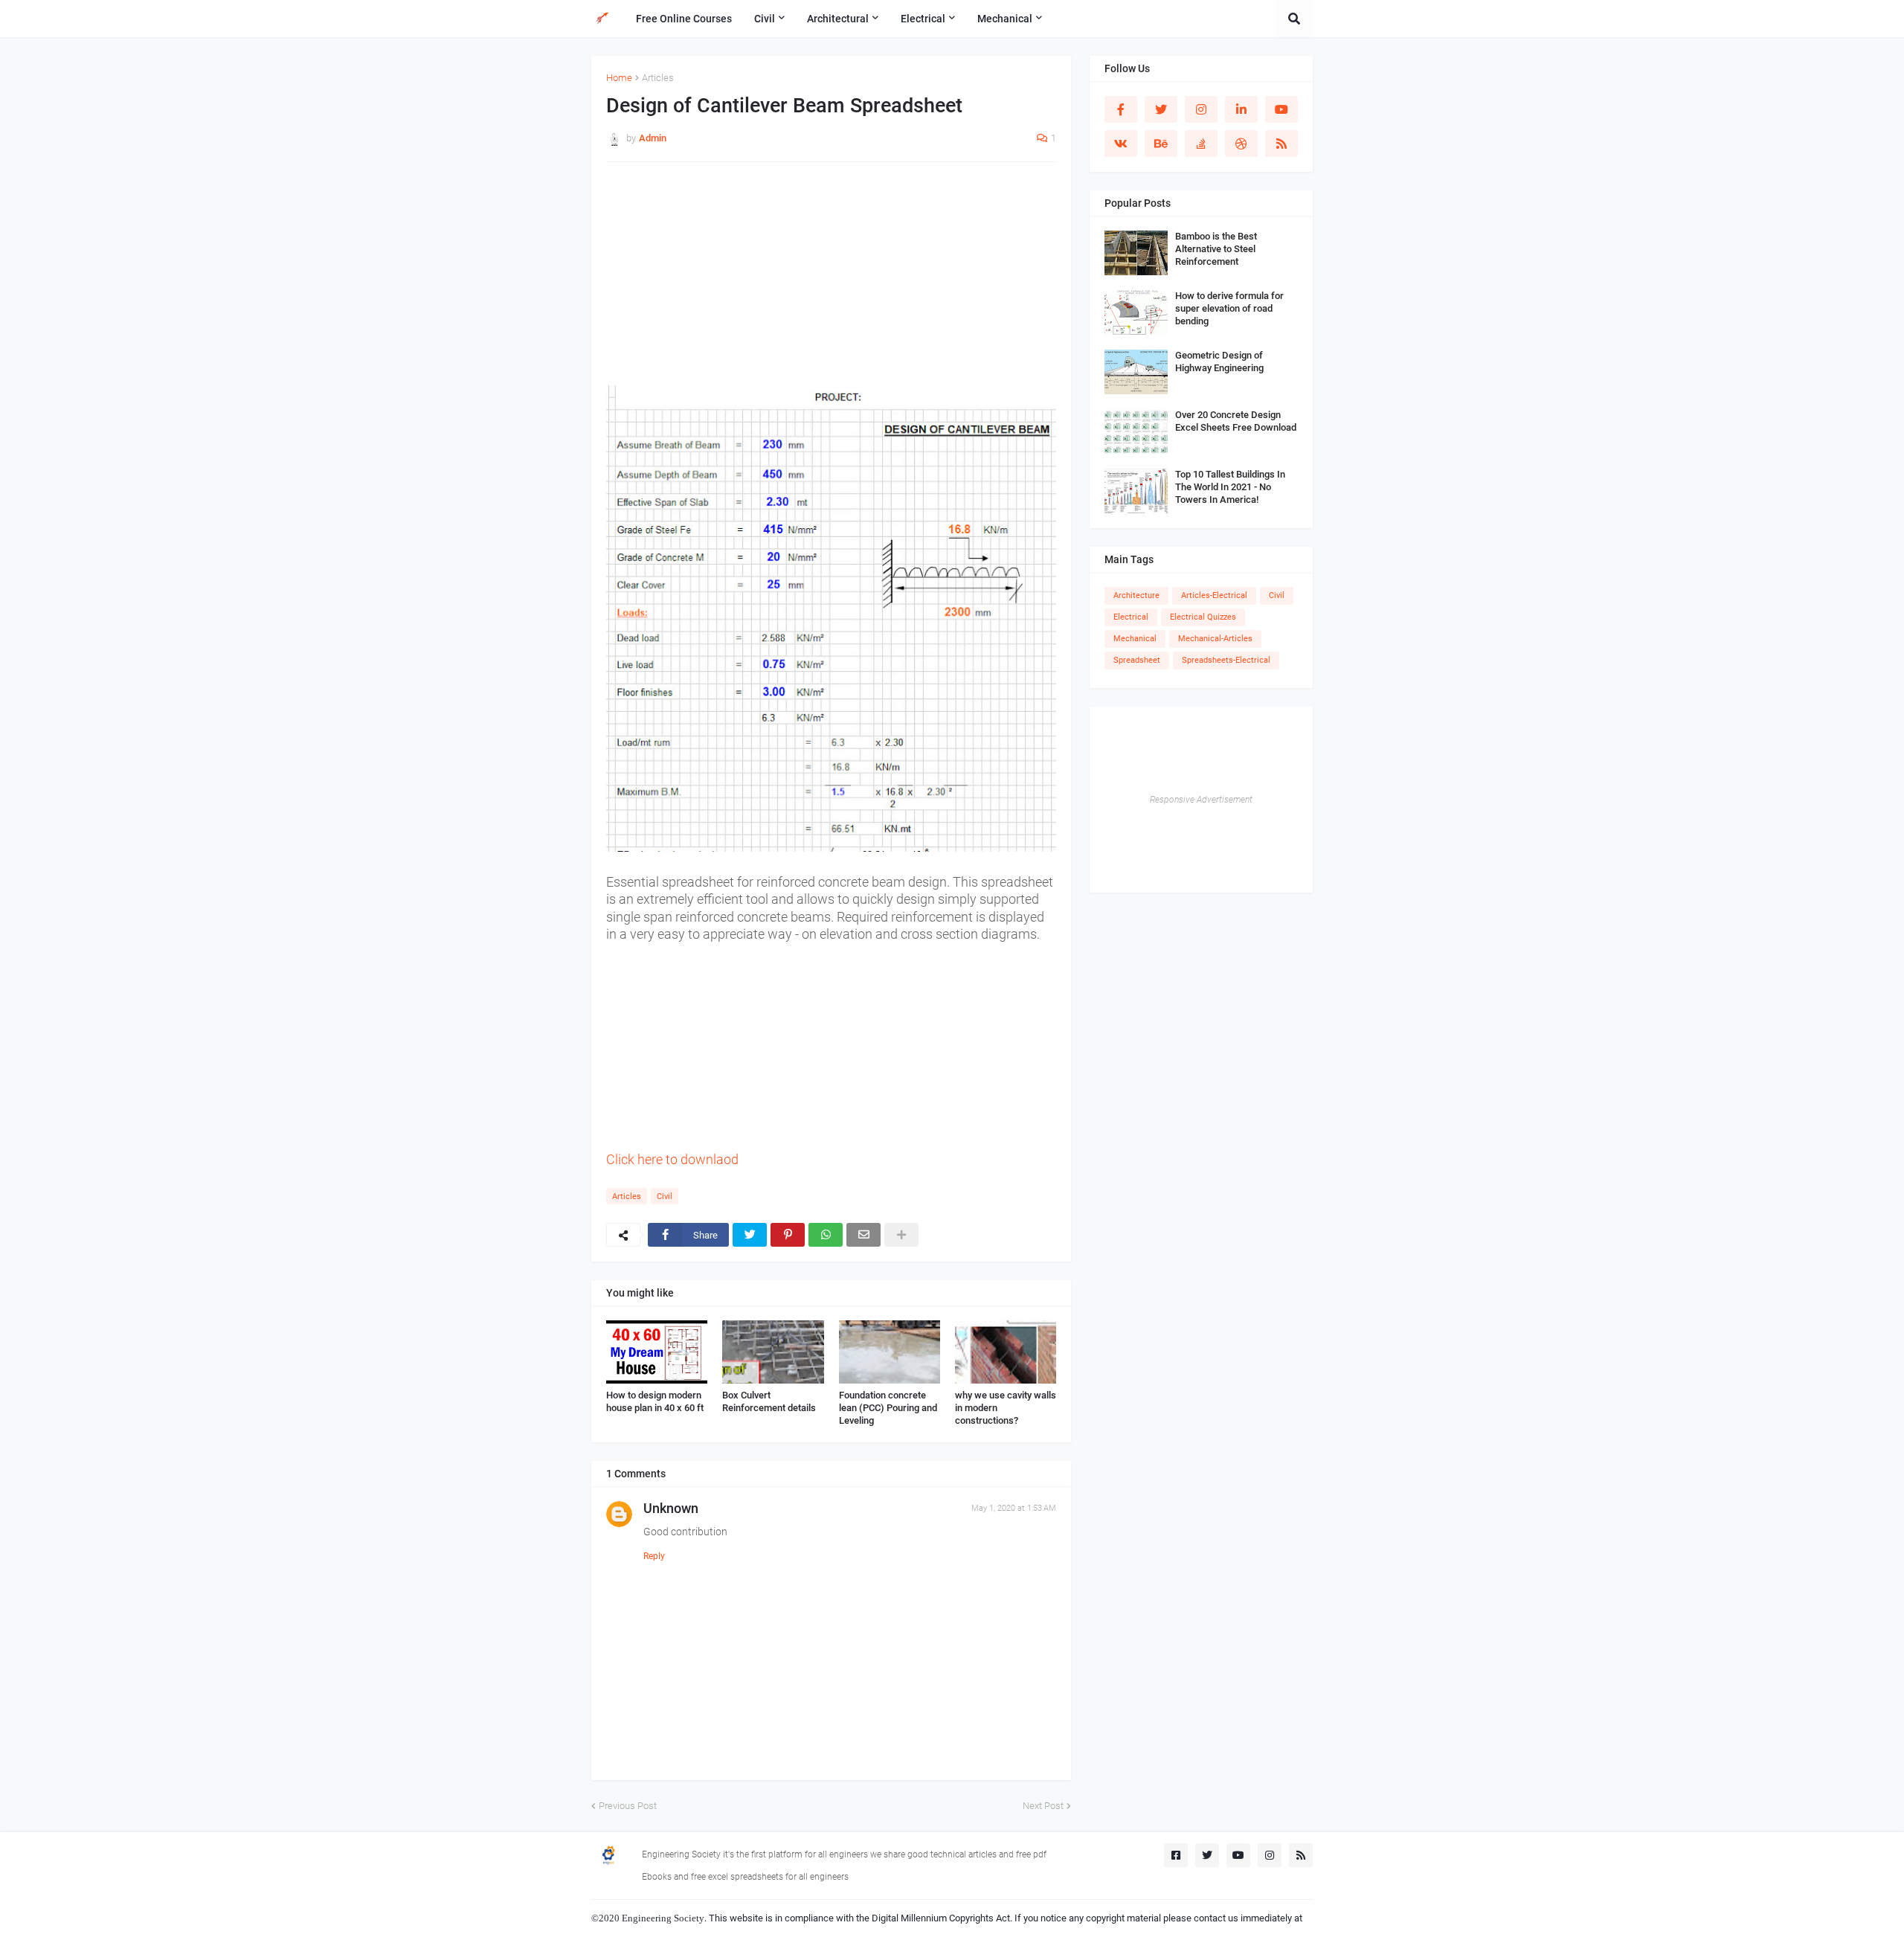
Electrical (1131, 617)
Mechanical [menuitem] (1005, 19)
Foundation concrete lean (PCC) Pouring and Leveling (888, 1408)
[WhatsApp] (826, 1235)
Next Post (1043, 1806)
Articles (658, 78)
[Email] (863, 1235)
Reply (654, 1556)
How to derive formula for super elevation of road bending (1229, 308)
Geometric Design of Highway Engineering (1219, 362)
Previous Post (628, 1806)
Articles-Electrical (1214, 595)
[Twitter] (750, 1235)
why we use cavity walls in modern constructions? (1006, 1408)
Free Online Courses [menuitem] (684, 19)
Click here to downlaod (674, 1159)
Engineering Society (663, 1918)
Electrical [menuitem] (923, 19)
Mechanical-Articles (1215, 639)
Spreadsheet (1137, 660)
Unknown (671, 1508)
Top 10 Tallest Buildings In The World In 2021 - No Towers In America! (1230, 487)
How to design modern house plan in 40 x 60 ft (655, 1401)
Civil (665, 1196)
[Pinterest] (788, 1235)
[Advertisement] (831, 281)
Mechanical (1135, 639)
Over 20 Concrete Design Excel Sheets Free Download (1236, 421)
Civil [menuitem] (765, 19)
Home (619, 78)
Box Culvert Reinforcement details (769, 1401)
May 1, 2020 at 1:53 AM (1014, 1508)
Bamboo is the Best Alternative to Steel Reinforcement (1216, 249)
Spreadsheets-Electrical (1226, 660)
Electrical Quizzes (1203, 617)
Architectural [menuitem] (838, 19)
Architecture (1136, 595)
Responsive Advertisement (1201, 800)
